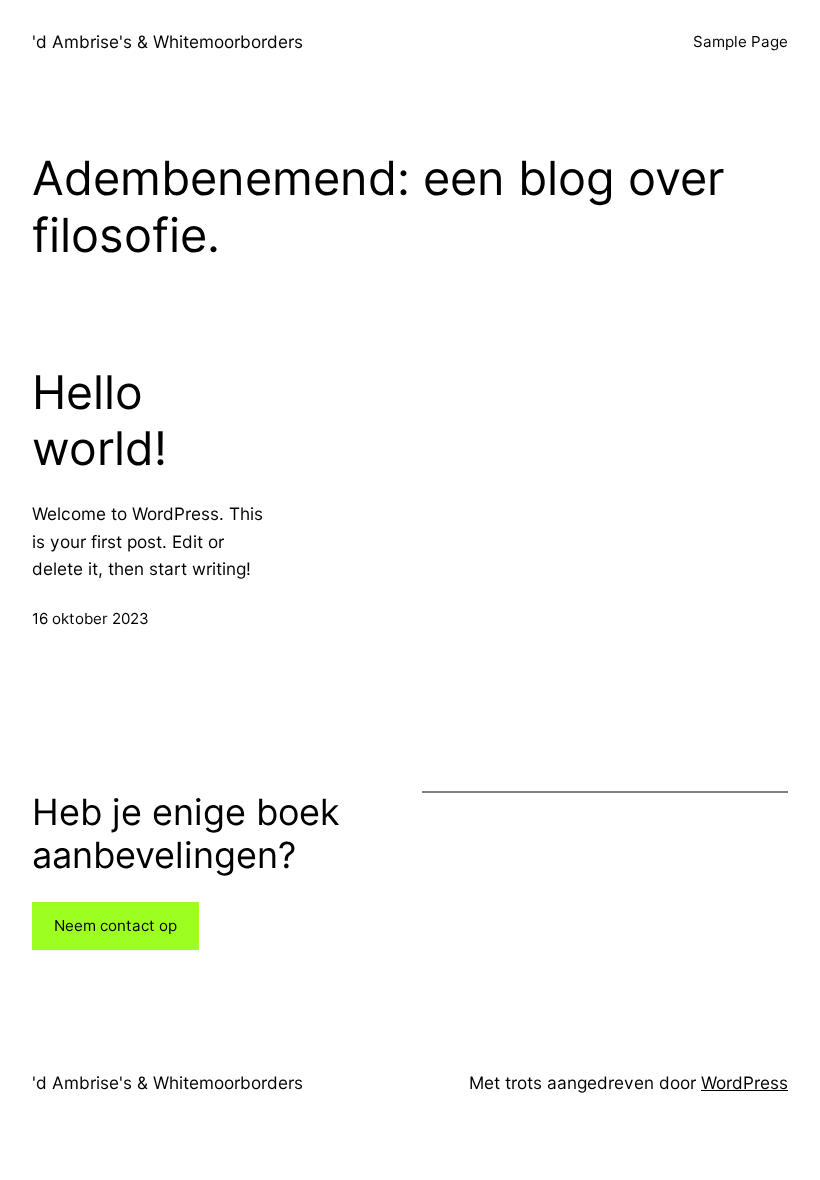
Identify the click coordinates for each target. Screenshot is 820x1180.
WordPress (744, 1082)
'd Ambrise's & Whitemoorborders (167, 41)
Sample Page (740, 41)
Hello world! (99, 420)
